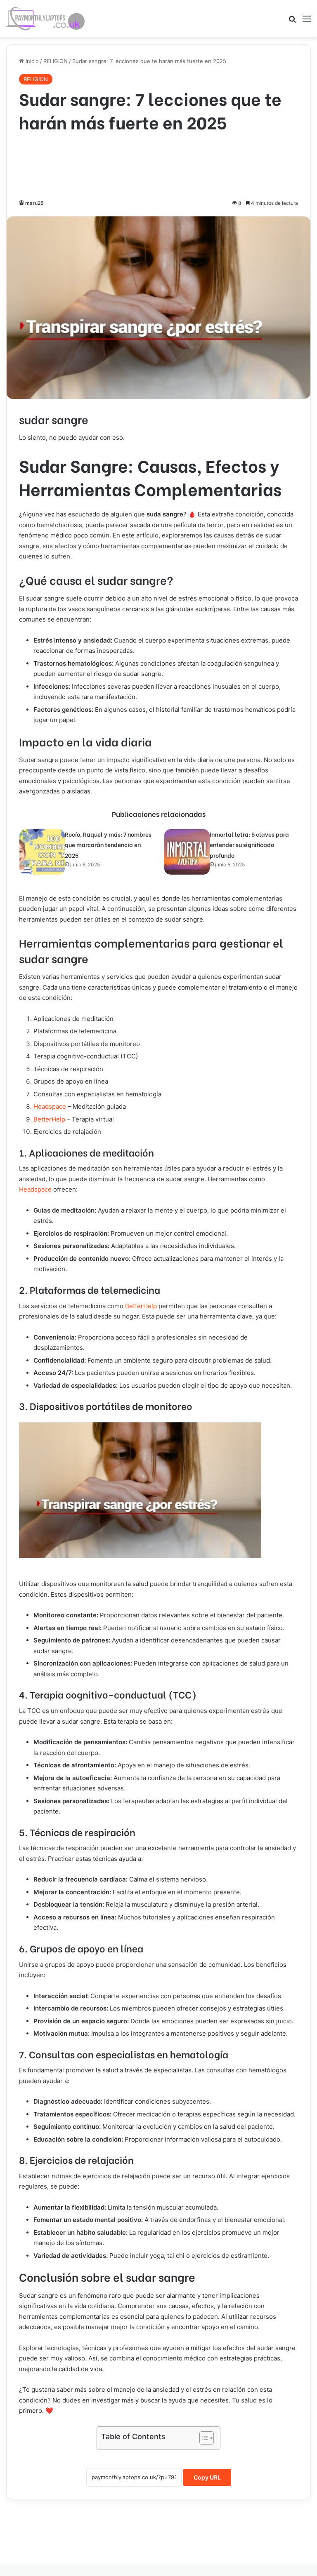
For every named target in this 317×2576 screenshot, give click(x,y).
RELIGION (56, 61)
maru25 (34, 203)
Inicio (31, 61)
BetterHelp (49, 1119)
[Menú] (307, 22)
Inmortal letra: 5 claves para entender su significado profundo (249, 845)
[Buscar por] (292, 22)
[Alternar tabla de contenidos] (202, 2438)
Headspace (50, 1106)
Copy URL (207, 2477)
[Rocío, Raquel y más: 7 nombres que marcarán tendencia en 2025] (42, 852)
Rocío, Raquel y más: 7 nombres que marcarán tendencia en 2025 (108, 845)
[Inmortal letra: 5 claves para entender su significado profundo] (187, 852)
